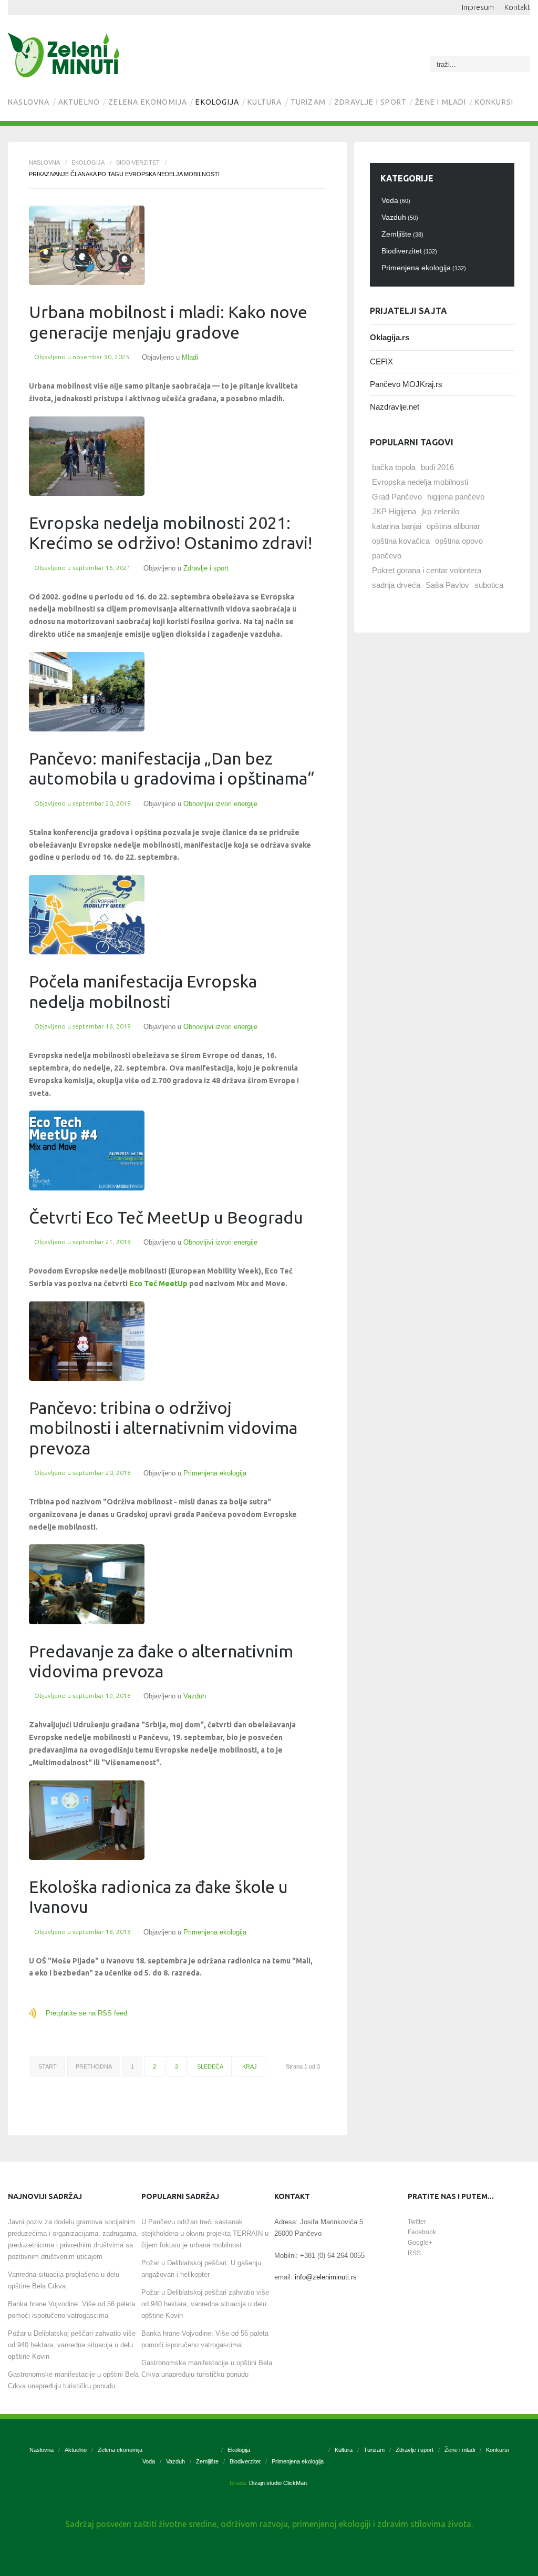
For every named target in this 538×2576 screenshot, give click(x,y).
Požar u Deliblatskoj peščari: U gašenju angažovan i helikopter (201, 2269)
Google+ (420, 2243)
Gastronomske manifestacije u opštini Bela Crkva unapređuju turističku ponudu (73, 2380)
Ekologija (217, 102)
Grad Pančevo (397, 497)
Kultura (265, 102)
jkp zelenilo (440, 511)
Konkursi (494, 102)
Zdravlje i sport (370, 102)
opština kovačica (401, 541)
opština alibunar (453, 526)
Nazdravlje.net (395, 407)
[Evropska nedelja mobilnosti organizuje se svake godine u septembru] (87, 245)
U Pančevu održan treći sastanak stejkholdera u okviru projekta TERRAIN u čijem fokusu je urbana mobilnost (205, 2233)
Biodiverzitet (138, 162)
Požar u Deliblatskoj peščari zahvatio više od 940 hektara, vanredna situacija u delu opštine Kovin (72, 2345)
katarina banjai (397, 526)
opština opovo (459, 541)
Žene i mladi (441, 102)
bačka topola (394, 467)
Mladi (190, 357)
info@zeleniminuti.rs (326, 2277)
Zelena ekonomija (148, 102)
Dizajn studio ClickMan (278, 2483)
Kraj (250, 2066)
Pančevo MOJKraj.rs (406, 384)
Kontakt (517, 7)
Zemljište (207, 2461)
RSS (414, 2253)
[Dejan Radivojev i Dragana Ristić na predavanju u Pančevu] (87, 1341)
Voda (149, 2461)
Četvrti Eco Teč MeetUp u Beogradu (166, 1217)
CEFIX (381, 362)
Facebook (422, 2232)
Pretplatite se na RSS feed (86, 2013)
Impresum (478, 7)
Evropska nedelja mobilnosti (420, 482)
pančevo (387, 556)
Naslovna (29, 102)
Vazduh (195, 1696)
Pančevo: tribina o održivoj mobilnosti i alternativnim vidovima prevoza (163, 1428)
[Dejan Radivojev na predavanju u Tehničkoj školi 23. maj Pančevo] (87, 1584)
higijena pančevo (456, 497)
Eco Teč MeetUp (158, 1284)
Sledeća (210, 2066)
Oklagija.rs (390, 337)
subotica (489, 585)
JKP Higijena (394, 511)
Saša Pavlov (447, 585)
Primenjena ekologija (215, 1473)
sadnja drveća (396, 585)
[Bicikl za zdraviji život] (87, 456)
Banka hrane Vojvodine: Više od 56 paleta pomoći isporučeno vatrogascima (71, 2310)
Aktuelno (79, 102)
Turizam (308, 102)
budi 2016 (437, 467)
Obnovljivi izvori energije (220, 804)
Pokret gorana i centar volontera (427, 570)
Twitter (417, 2222)
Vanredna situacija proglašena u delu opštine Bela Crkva (64, 2280)
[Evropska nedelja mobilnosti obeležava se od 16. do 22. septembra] (87, 915)
